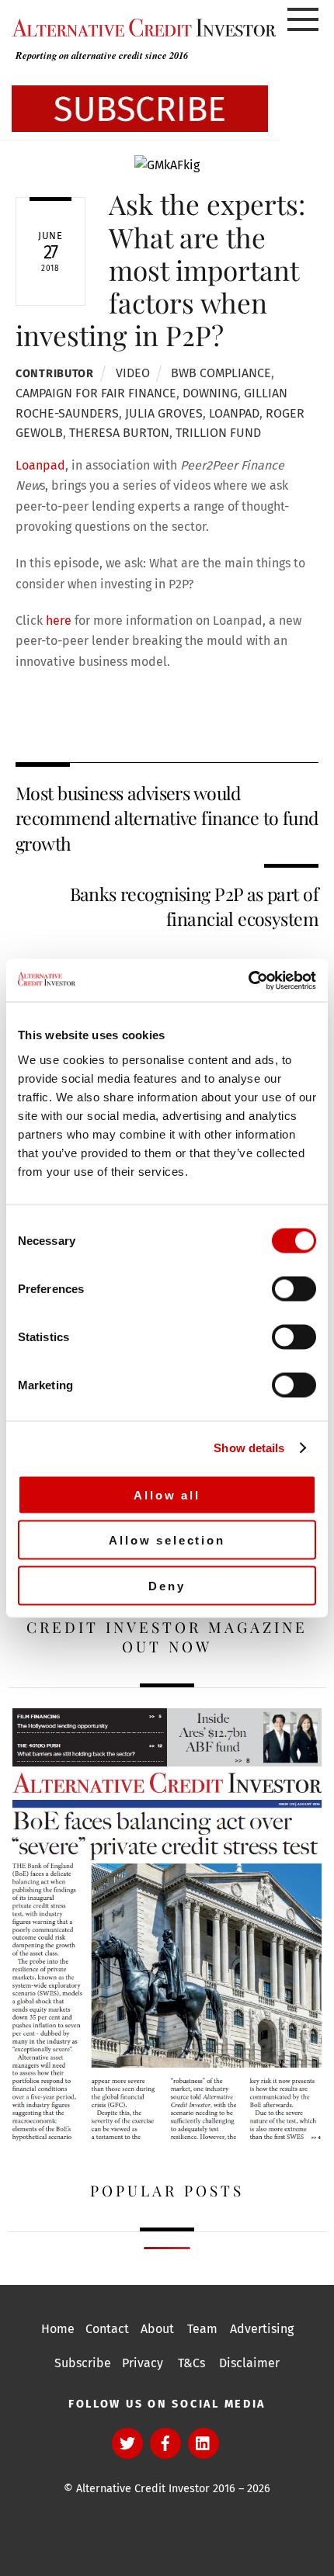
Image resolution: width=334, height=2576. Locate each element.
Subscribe (83, 2363)
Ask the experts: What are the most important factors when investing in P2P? (160, 269)
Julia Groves (164, 413)
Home (58, 2329)
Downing (210, 393)
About (157, 2329)
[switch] (294, 1288)
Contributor (55, 374)
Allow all (167, 1494)
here (59, 621)
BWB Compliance (221, 373)
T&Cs (191, 2363)
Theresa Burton (119, 433)
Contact (107, 2329)
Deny (167, 1585)
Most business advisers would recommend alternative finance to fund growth (167, 818)
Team (202, 2329)
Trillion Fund (218, 433)
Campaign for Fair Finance (96, 393)
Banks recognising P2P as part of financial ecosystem (194, 906)
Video (133, 373)
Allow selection (167, 1540)
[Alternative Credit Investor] (140, 27)
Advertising (262, 2329)
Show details (249, 1448)
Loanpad (234, 413)
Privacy (143, 2363)
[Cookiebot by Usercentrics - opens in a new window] (248, 980)
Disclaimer (249, 2363)
